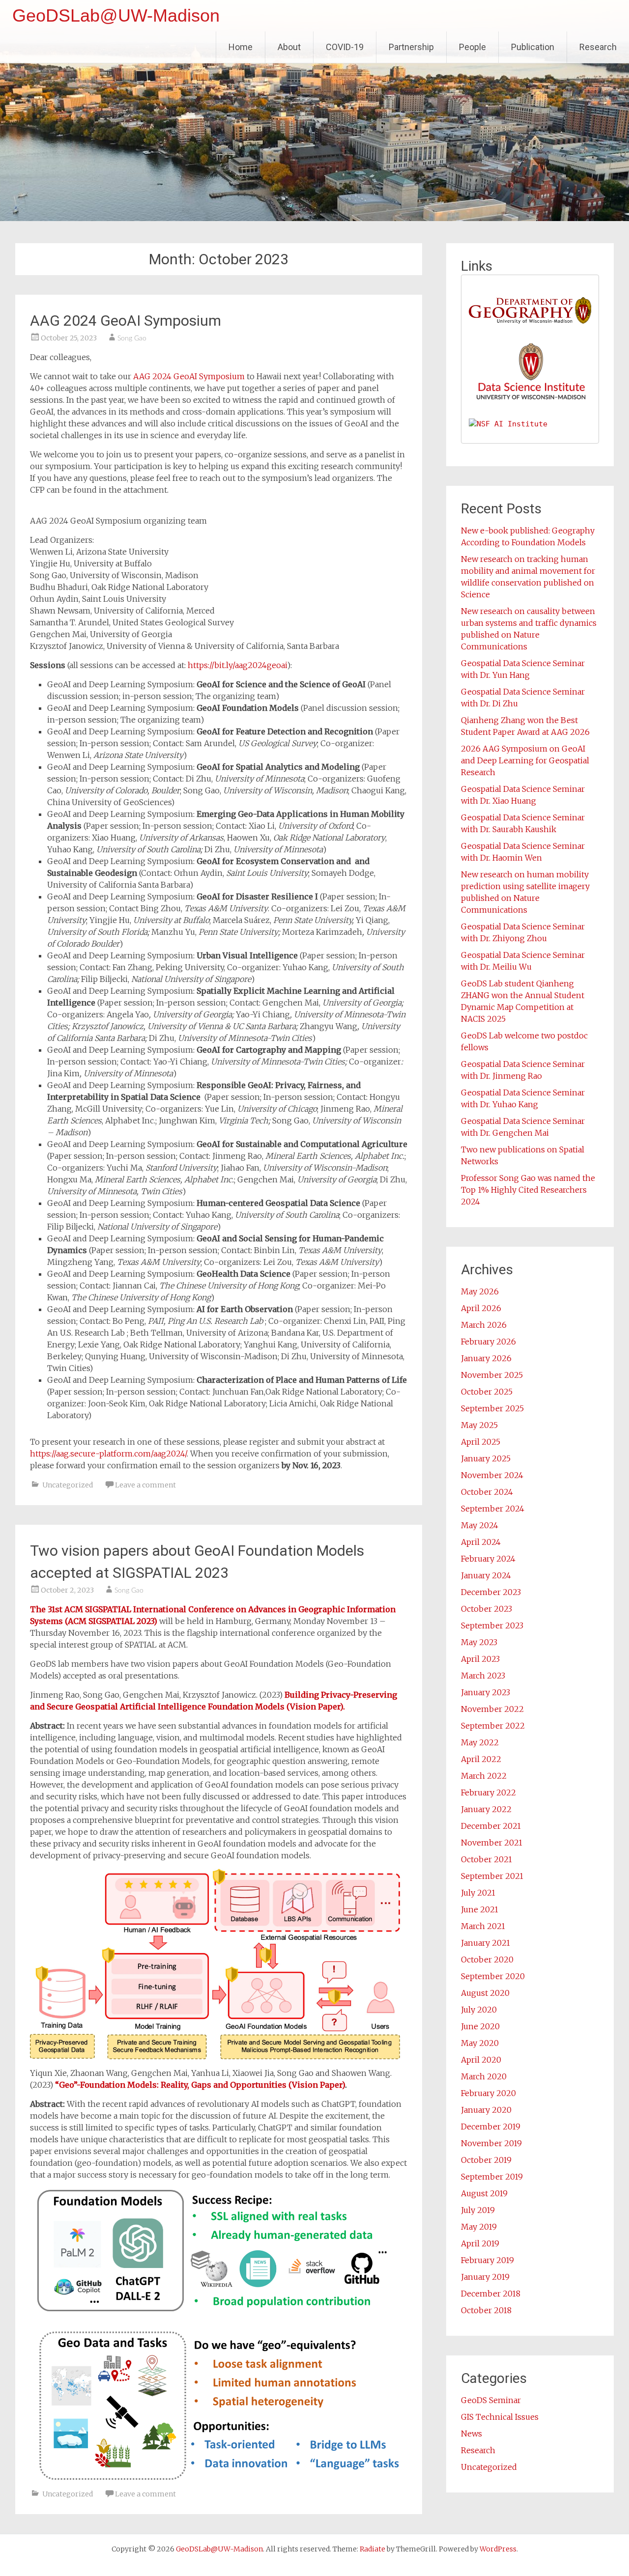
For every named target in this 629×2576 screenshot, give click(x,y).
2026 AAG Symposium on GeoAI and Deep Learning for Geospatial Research (525, 760)
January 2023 (486, 1692)
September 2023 (492, 1625)
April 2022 (481, 1759)
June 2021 (480, 1909)
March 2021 (483, 1926)
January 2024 (486, 1575)
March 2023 (483, 1676)
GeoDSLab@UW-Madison (116, 15)
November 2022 (492, 1709)
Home (241, 47)
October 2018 (486, 2310)
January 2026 (486, 1358)
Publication (533, 47)
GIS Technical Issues (500, 2417)
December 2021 (491, 1826)
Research (598, 47)
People (472, 47)
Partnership (411, 47)
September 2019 (492, 2177)
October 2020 (487, 1960)
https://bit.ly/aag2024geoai (237, 665)
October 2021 (486, 1859)
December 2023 (491, 1592)
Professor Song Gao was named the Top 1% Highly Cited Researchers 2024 (528, 1190)
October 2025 (487, 1392)
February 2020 (488, 2093)
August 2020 (485, 1993)
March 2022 (484, 1776)
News (472, 2434)
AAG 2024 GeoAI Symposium (126, 321)
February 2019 (487, 2260)
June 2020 (480, 2026)
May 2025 (479, 1425)
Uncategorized (68, 1485)
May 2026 (480, 1291)
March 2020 (484, 2076)
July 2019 (478, 2210)
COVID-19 (345, 47)
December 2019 (491, 2127)
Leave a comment (145, 1485)
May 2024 (480, 1525)
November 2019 (491, 2143)
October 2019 (486, 2160)
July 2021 (478, 1893)
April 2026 (481, 1308)
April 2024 (481, 1542)
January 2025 (486, 1458)
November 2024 (492, 1475)
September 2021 (492, 1876)
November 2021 (492, 1843)
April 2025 (481, 1442)
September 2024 (493, 1509)
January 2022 (486, 1809)
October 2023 (486, 1609)
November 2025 (492, 1375)
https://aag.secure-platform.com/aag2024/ (108, 1454)
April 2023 (480, 1659)
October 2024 (487, 1492)
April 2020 (481, 2060)
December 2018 (491, 2294)
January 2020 (486, 2110)
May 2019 (479, 2227)
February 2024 (488, 1559)
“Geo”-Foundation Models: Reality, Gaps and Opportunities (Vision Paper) (200, 2085)
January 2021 (486, 1943)
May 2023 (479, 1642)
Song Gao (132, 338)
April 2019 (480, 2243)
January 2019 (485, 2277)
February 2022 (488, 1792)
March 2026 (484, 1325)
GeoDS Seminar (491, 2400)
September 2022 (493, 1726)
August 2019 (484, 2193)
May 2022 (480, 1742)
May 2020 (480, 2043)
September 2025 (492, 1408)
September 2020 (493, 1976)
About (289, 47)
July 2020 (479, 2010)
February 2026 (488, 1342)
